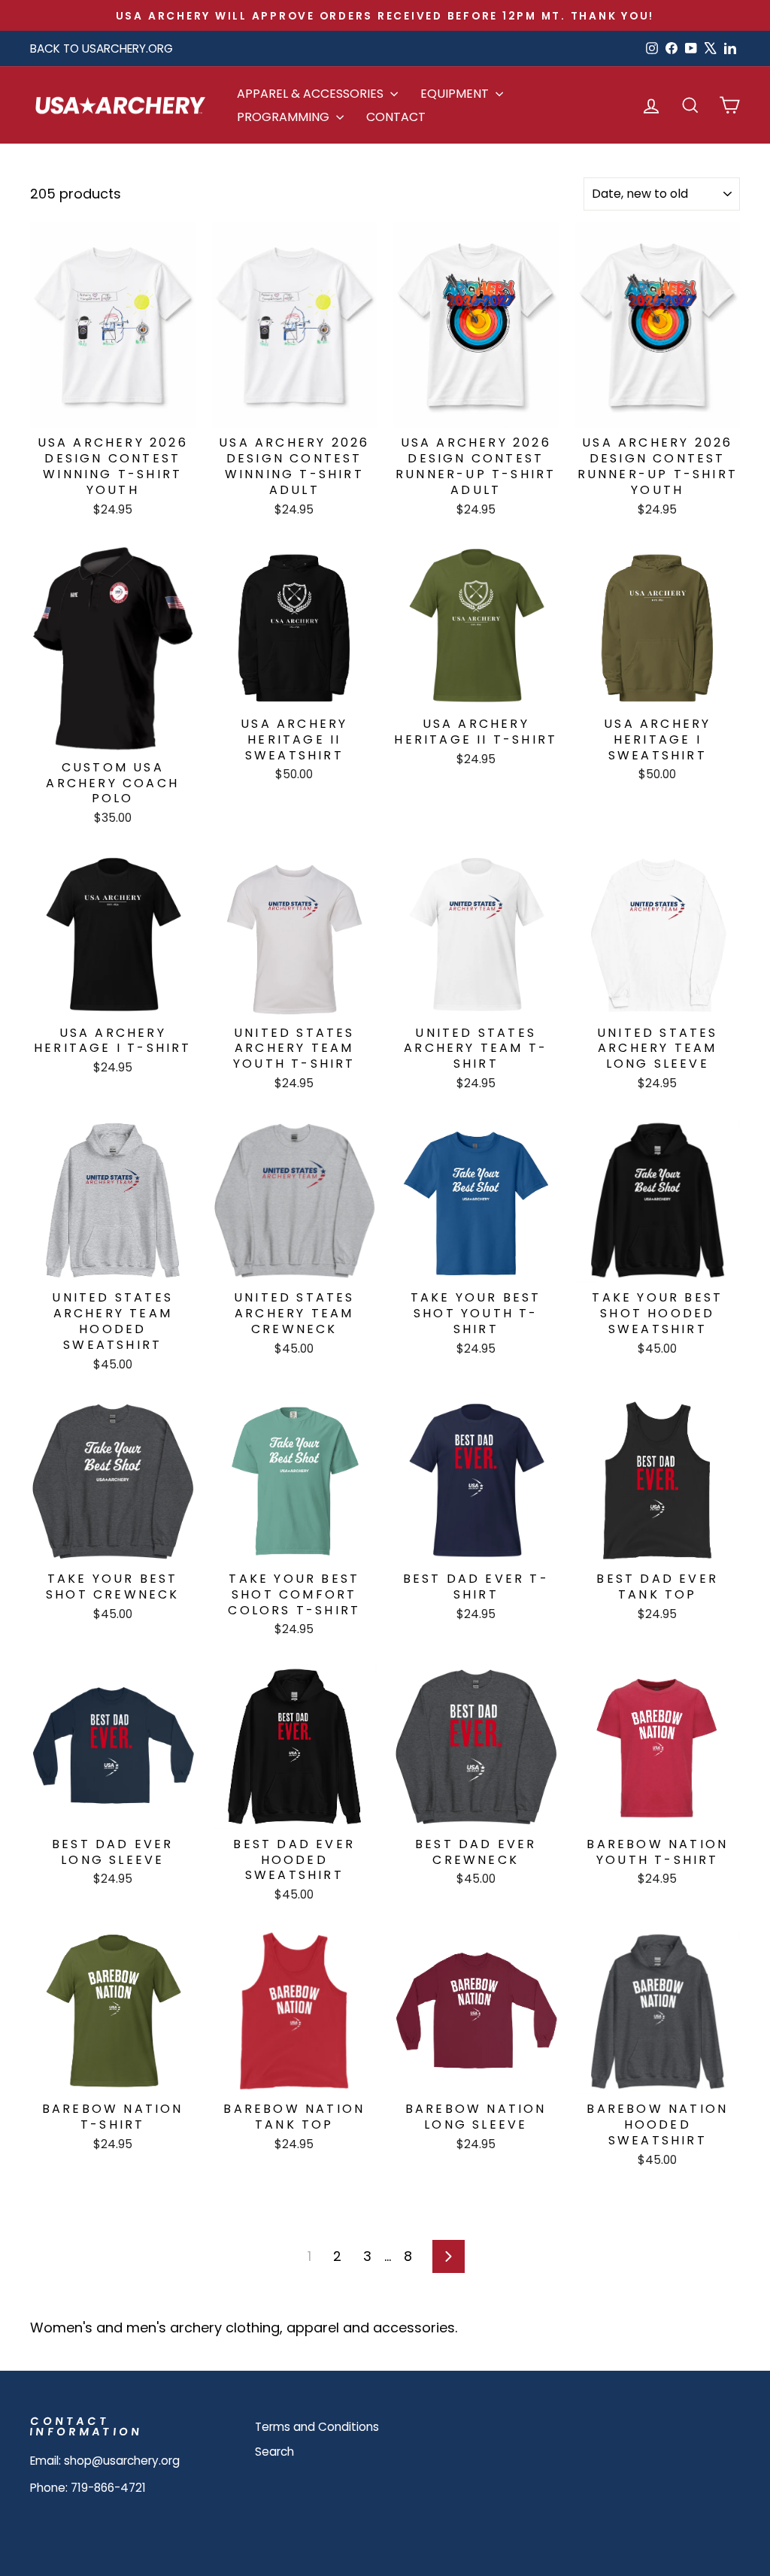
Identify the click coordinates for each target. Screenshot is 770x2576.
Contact (396, 117)
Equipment (456, 94)
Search (274, 2452)
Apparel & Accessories (312, 94)
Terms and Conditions (317, 2427)
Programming (285, 117)
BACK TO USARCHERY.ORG (102, 48)
